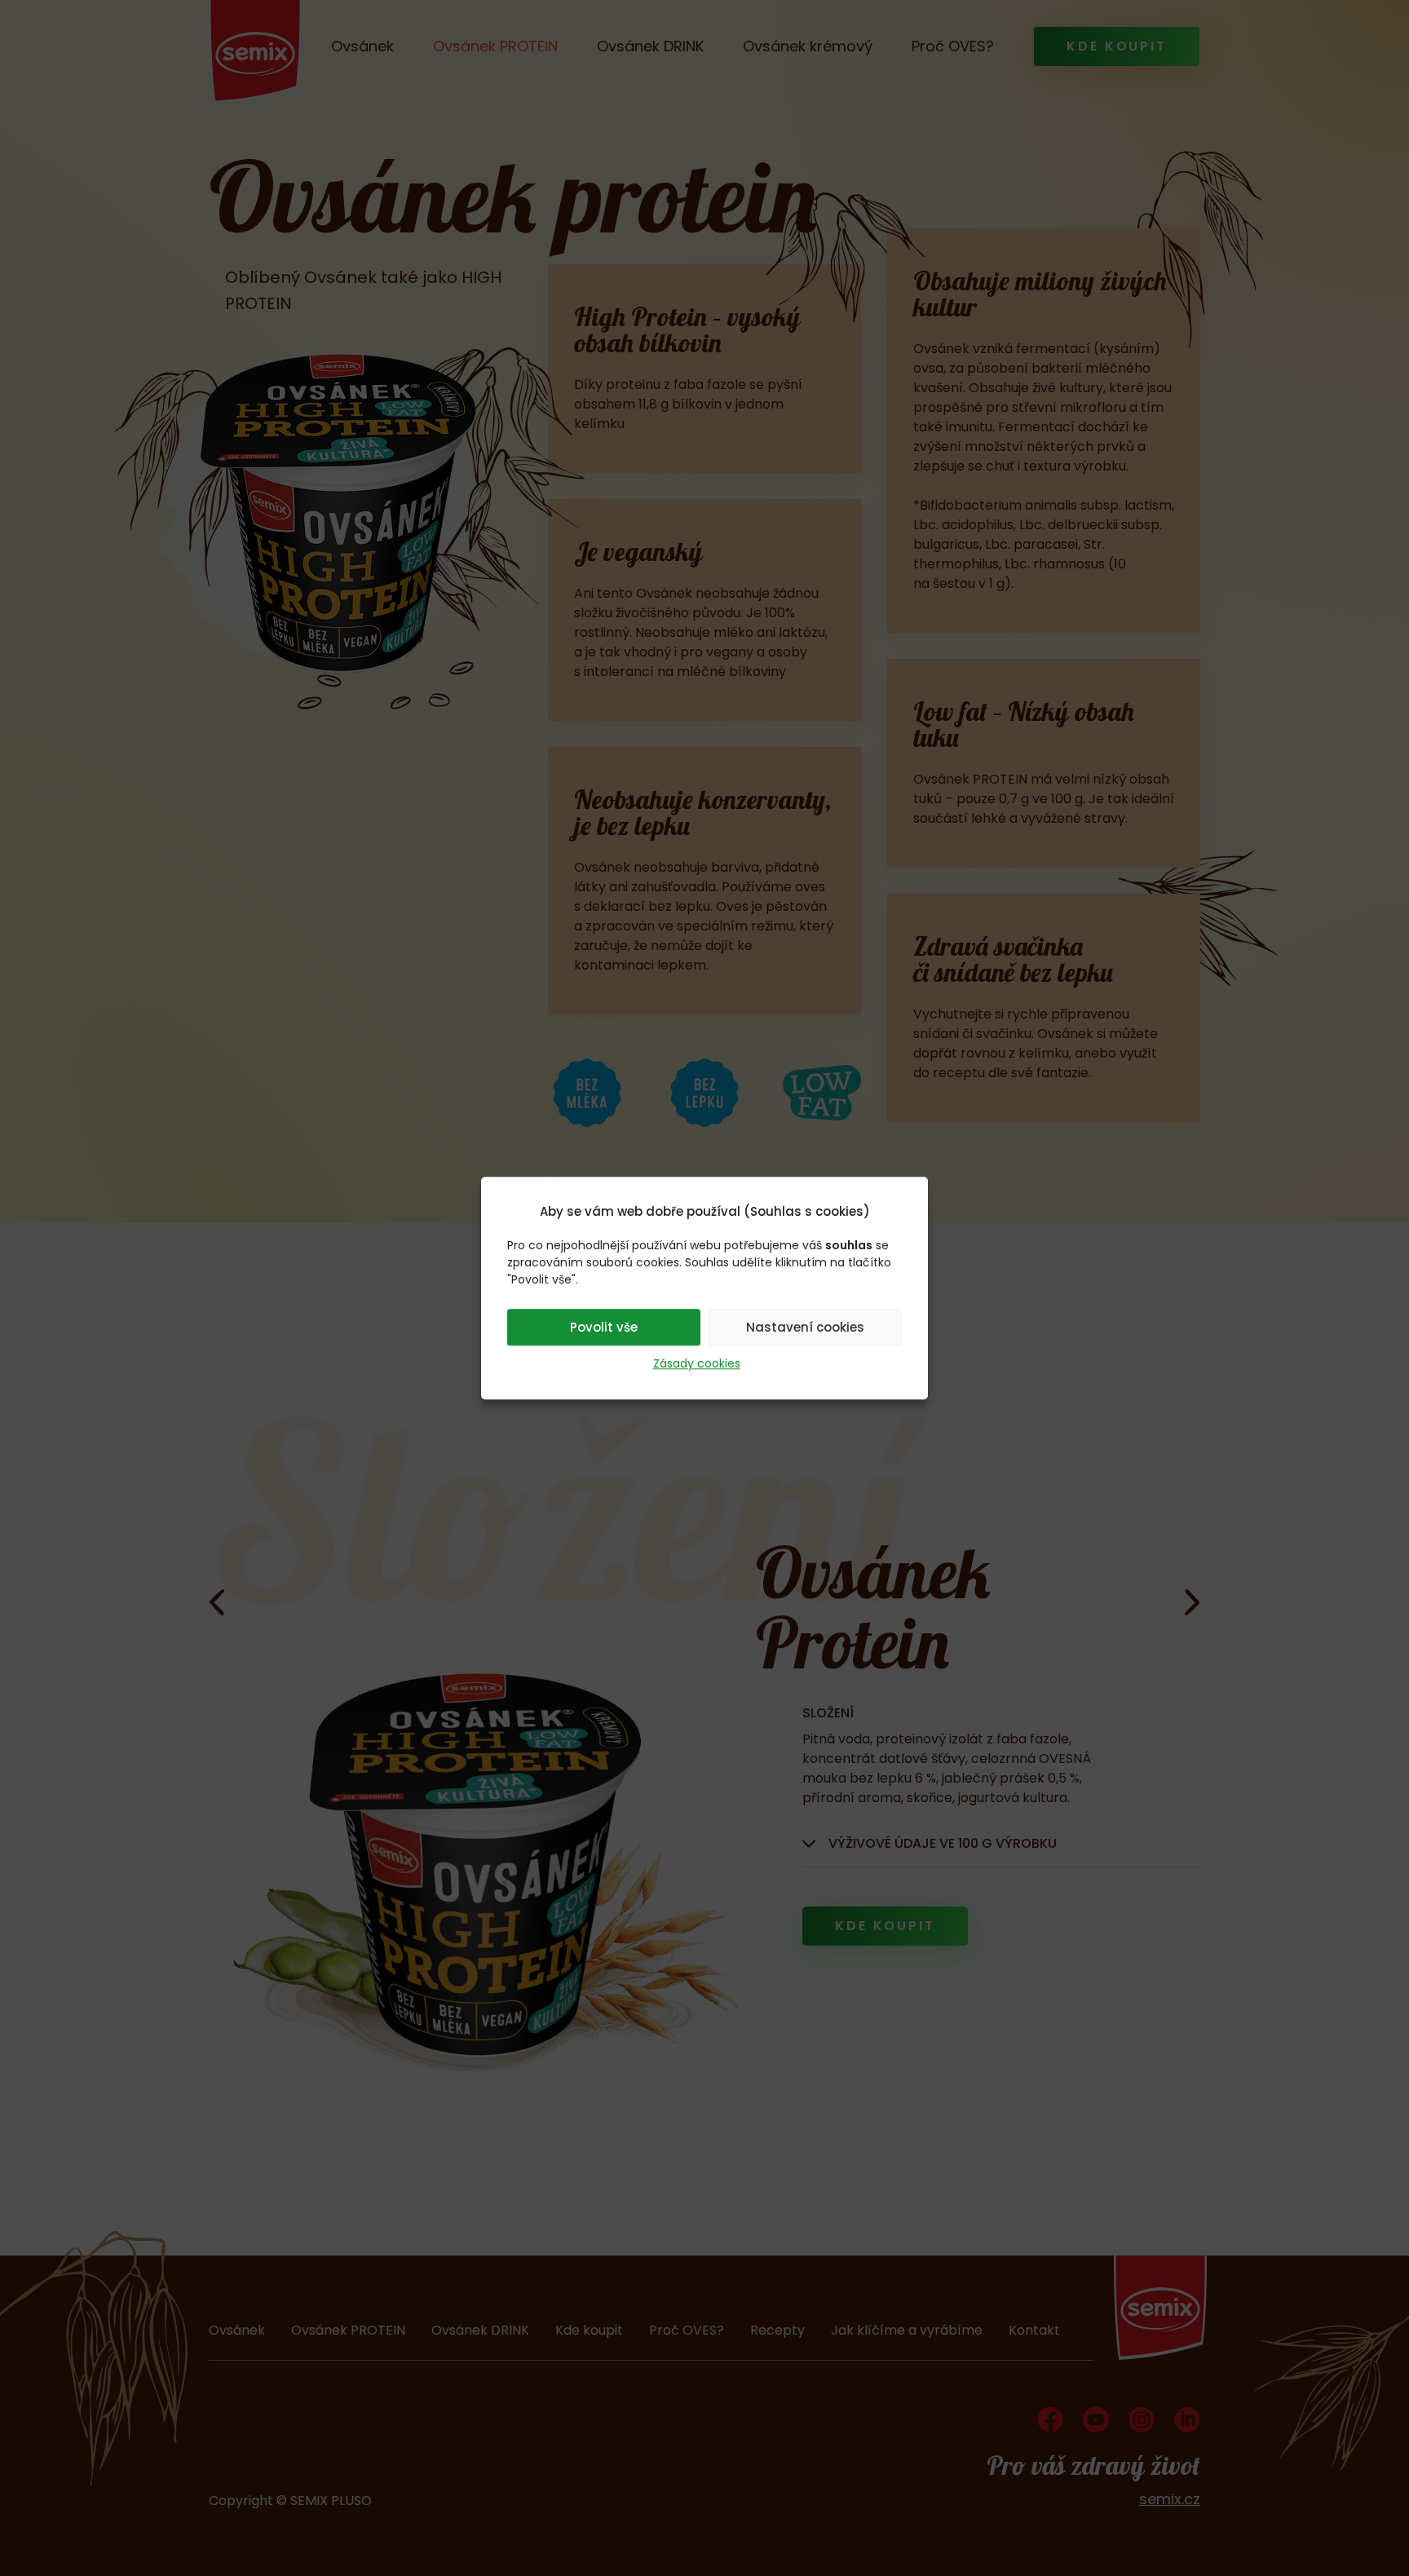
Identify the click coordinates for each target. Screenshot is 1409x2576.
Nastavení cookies (805, 1327)
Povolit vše (604, 1327)
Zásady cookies (697, 1363)
